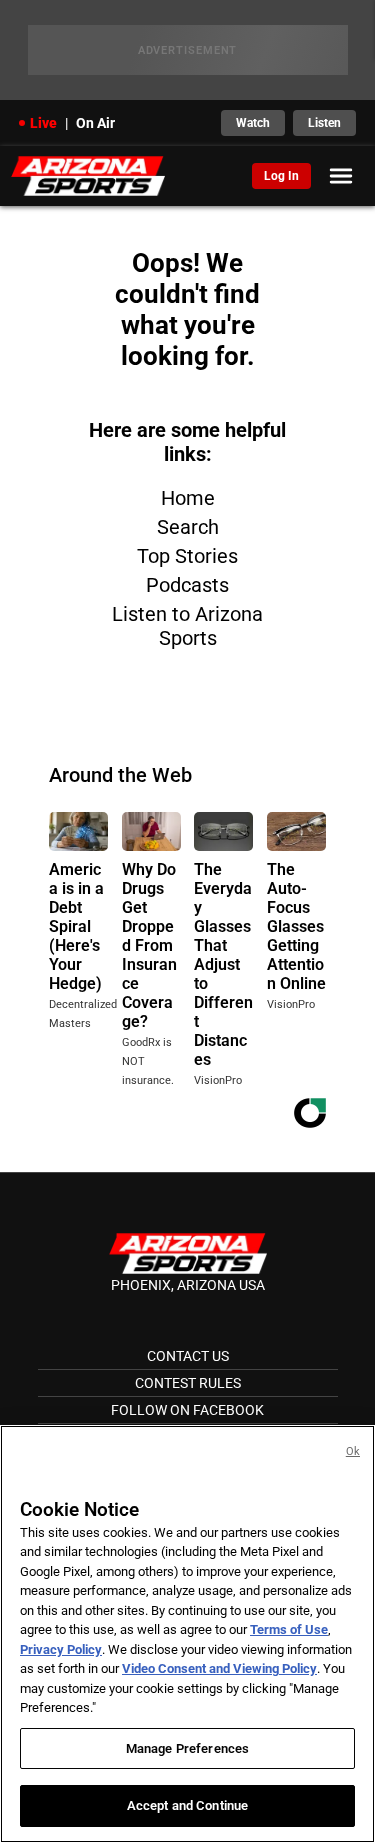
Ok (353, 1451)
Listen (324, 123)
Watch (253, 123)
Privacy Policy (61, 1649)
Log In (281, 176)
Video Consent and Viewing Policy (219, 1668)
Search (188, 527)
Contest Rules (188, 1383)
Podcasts (187, 585)
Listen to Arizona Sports (187, 626)
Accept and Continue (187, 1805)
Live (43, 123)
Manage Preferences (187, 1748)
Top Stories (187, 556)
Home (188, 498)
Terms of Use (289, 1629)
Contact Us (188, 1356)
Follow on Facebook (187, 1410)
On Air (95, 123)
